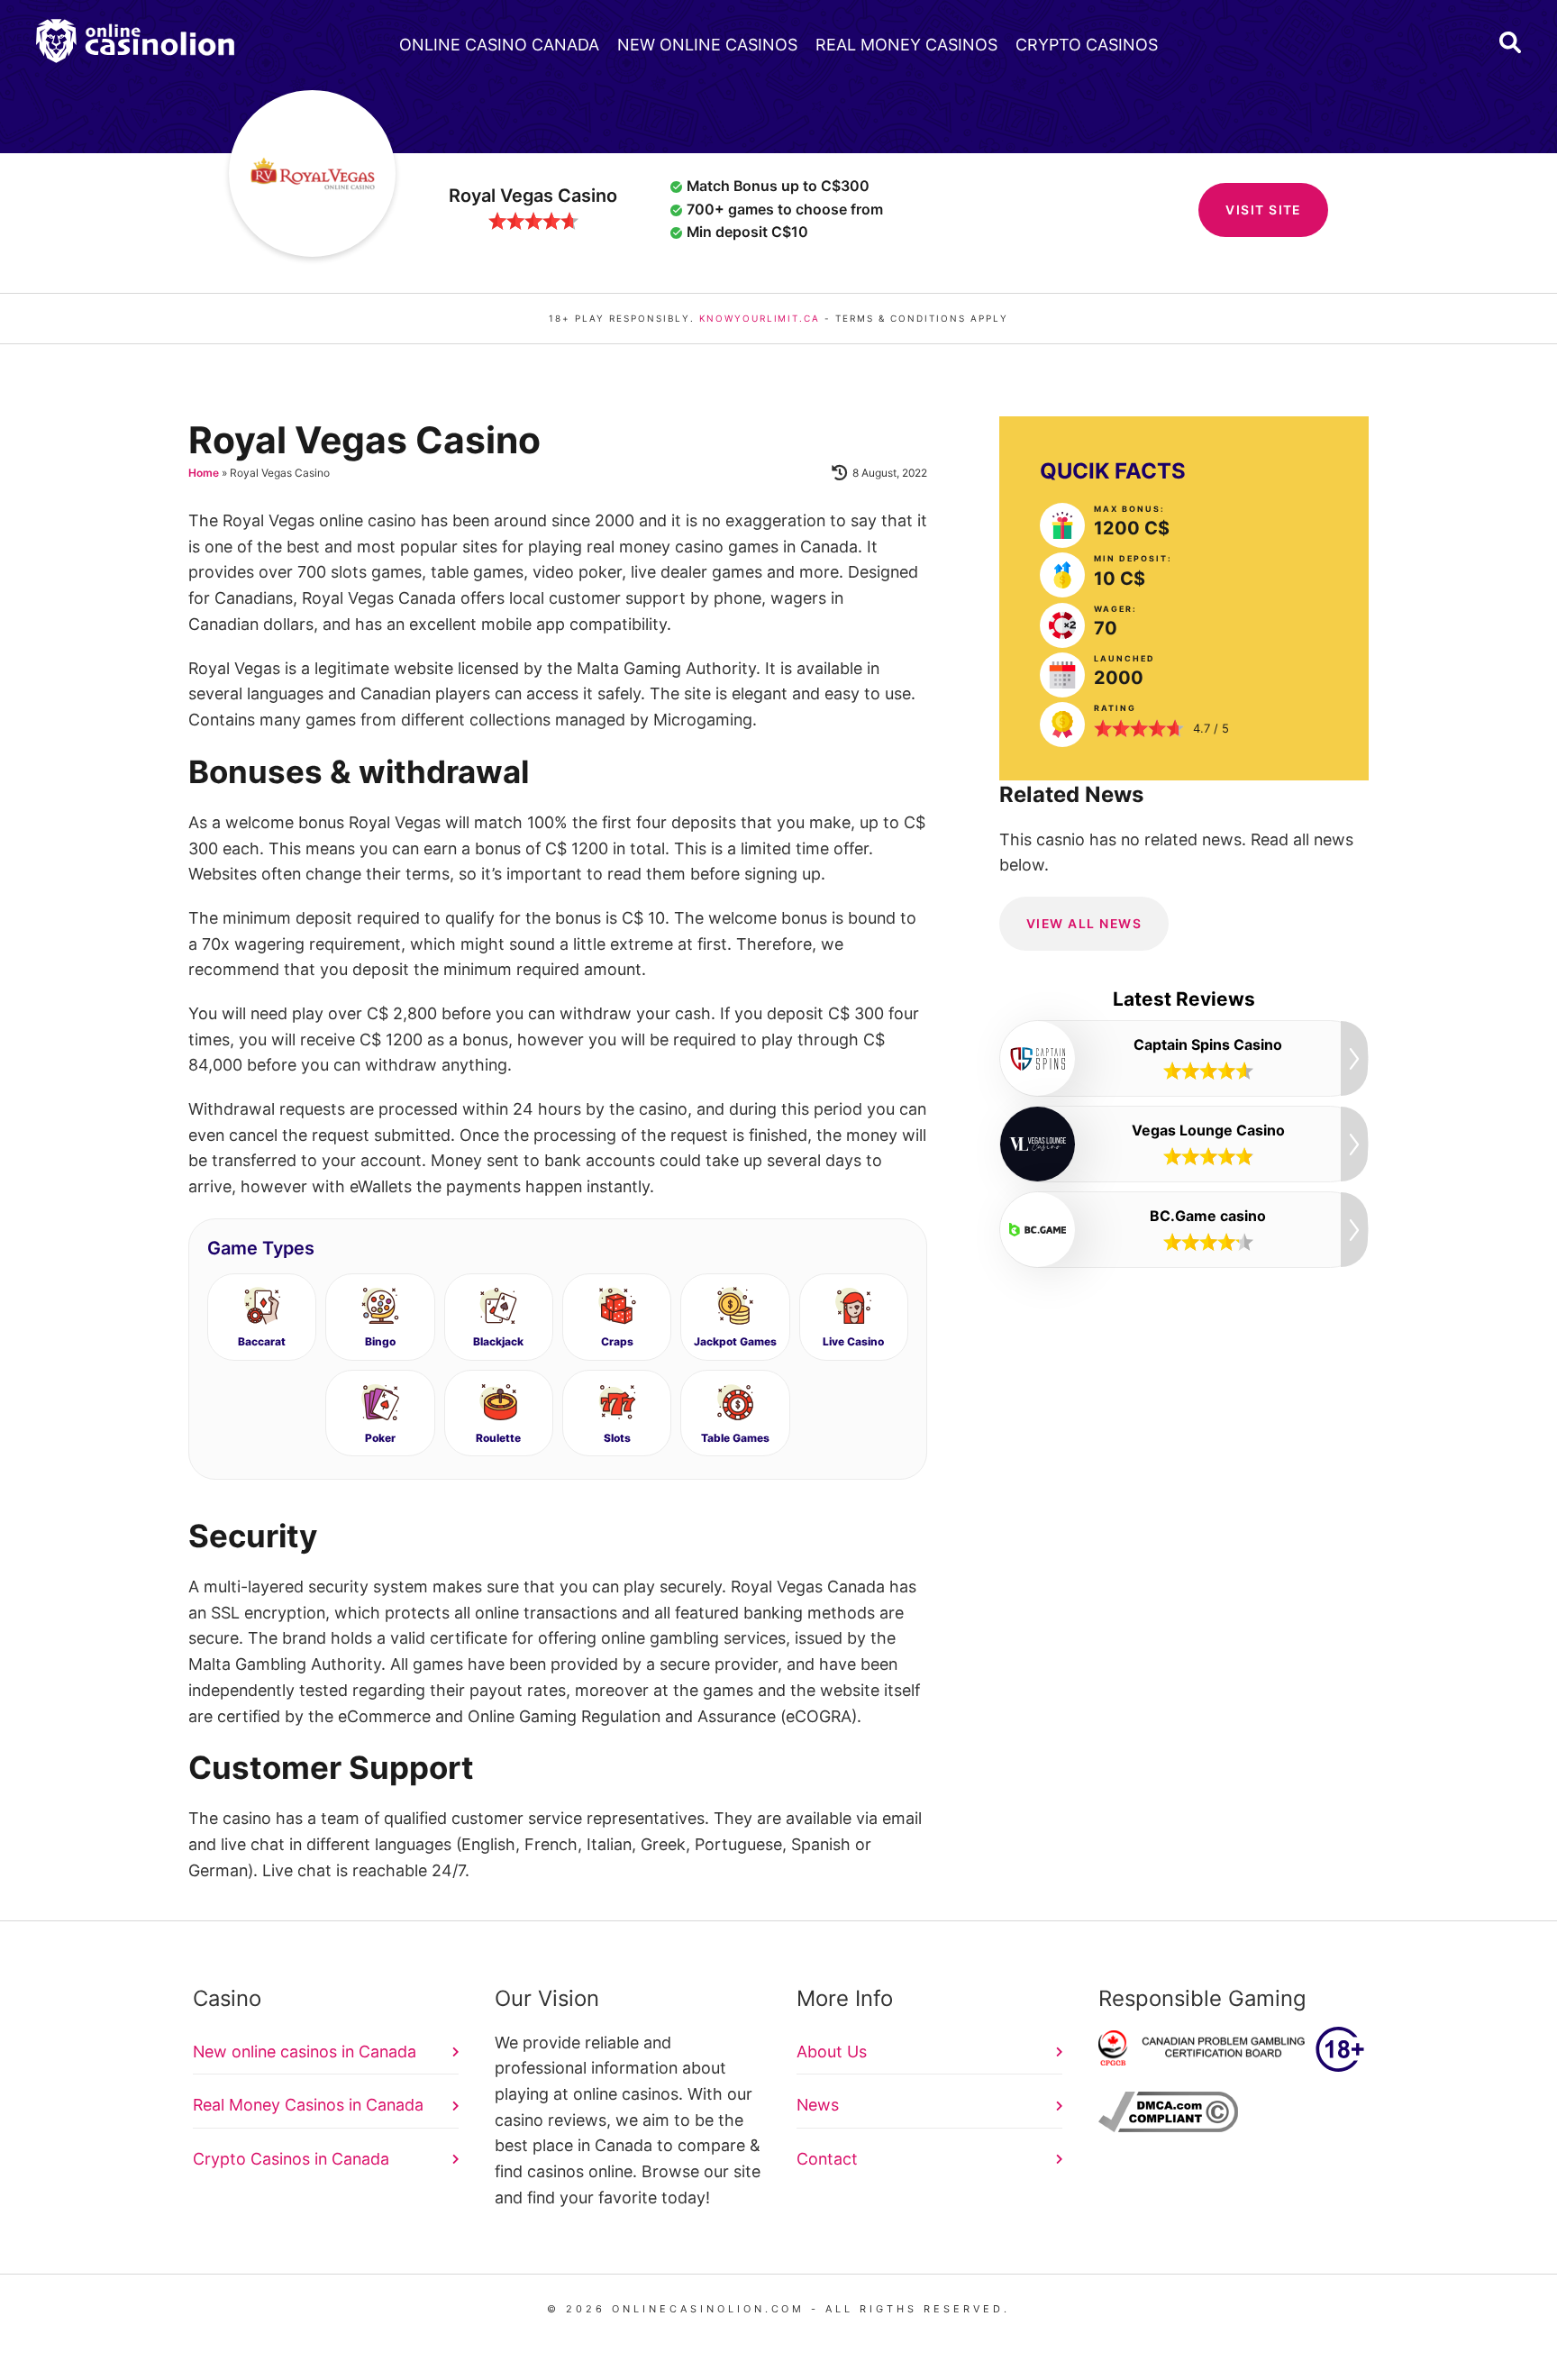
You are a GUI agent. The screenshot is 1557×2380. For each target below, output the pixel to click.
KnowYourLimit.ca (760, 318)
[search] (1510, 42)
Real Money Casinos (906, 45)
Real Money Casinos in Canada (308, 2105)
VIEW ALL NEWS (1084, 923)
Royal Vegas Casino (533, 196)
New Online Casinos (707, 45)
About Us (832, 2052)
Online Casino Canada (499, 45)
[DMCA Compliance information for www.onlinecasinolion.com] (1168, 2126)
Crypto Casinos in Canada (291, 2159)
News (818, 2105)
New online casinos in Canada (305, 2052)
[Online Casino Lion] (135, 41)
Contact (827, 2159)
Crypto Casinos (1087, 45)
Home (204, 473)
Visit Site (1263, 210)
